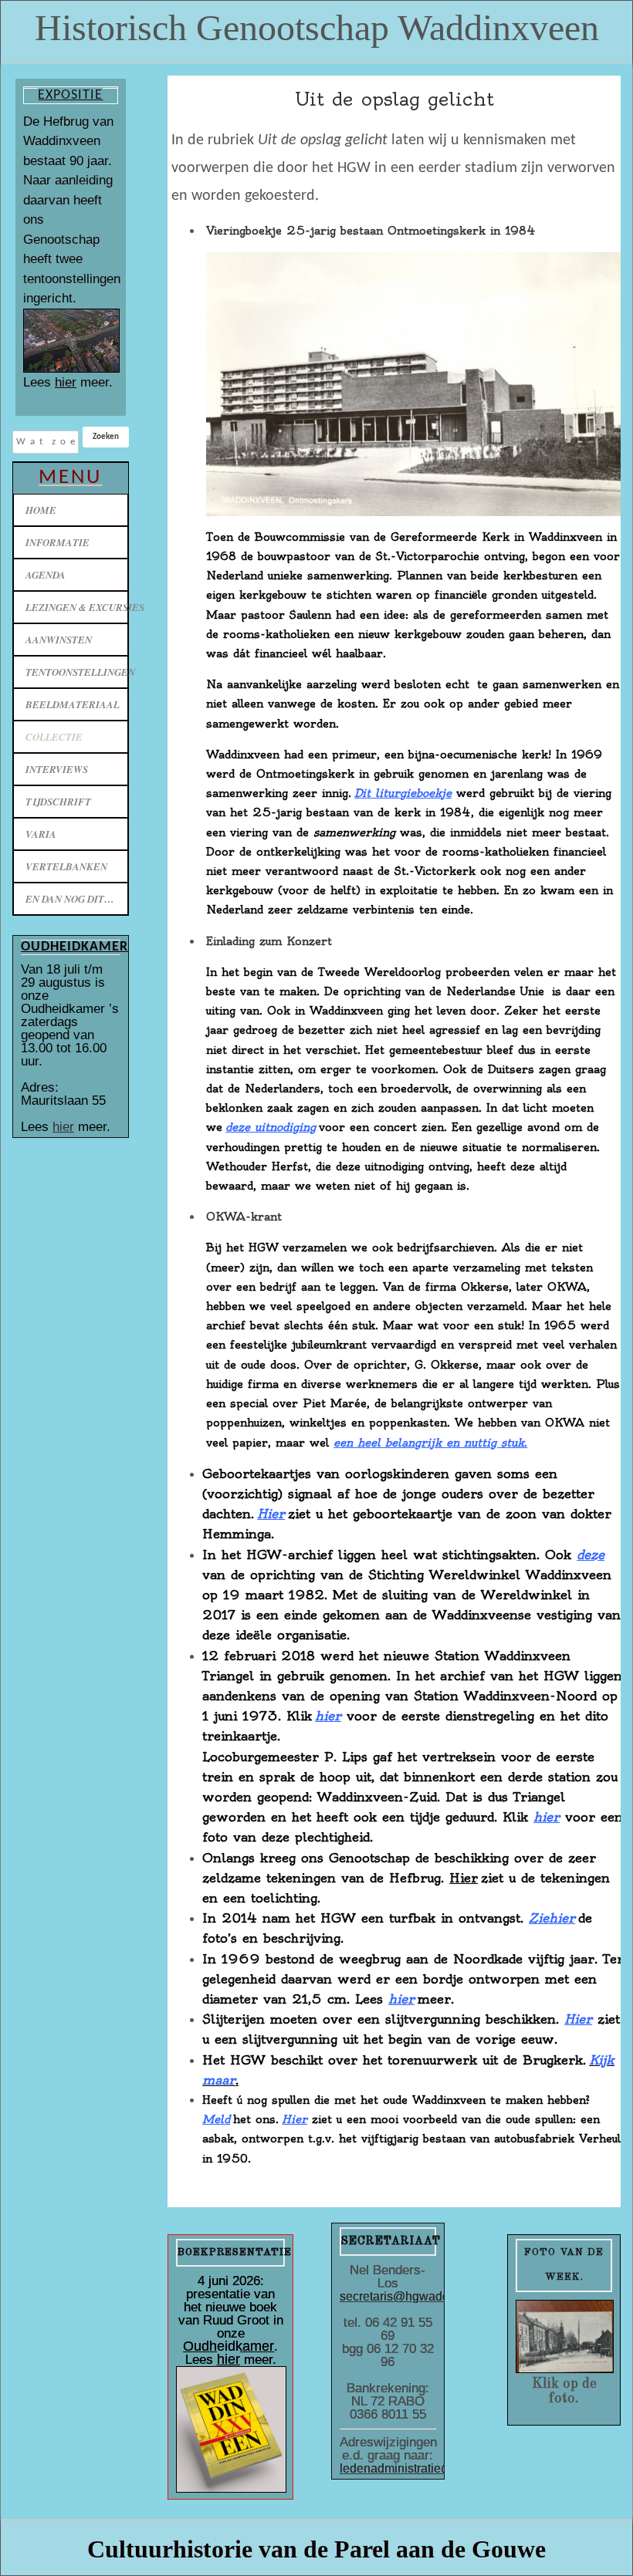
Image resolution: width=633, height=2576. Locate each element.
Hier (271, 1514)
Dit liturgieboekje (403, 793)
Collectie (54, 737)
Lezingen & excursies (77, 607)
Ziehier (552, 1918)
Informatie (58, 542)
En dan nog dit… (70, 899)
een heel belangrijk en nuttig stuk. (430, 1443)
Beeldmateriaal (73, 704)
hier (66, 382)
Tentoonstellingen (77, 672)
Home (41, 510)
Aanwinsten (59, 640)
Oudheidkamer (228, 2346)
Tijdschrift (58, 802)
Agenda (46, 575)
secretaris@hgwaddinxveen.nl (423, 2296)
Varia (41, 834)
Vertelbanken (66, 866)
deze (271, 1127)
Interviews (57, 769)
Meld (216, 2119)
